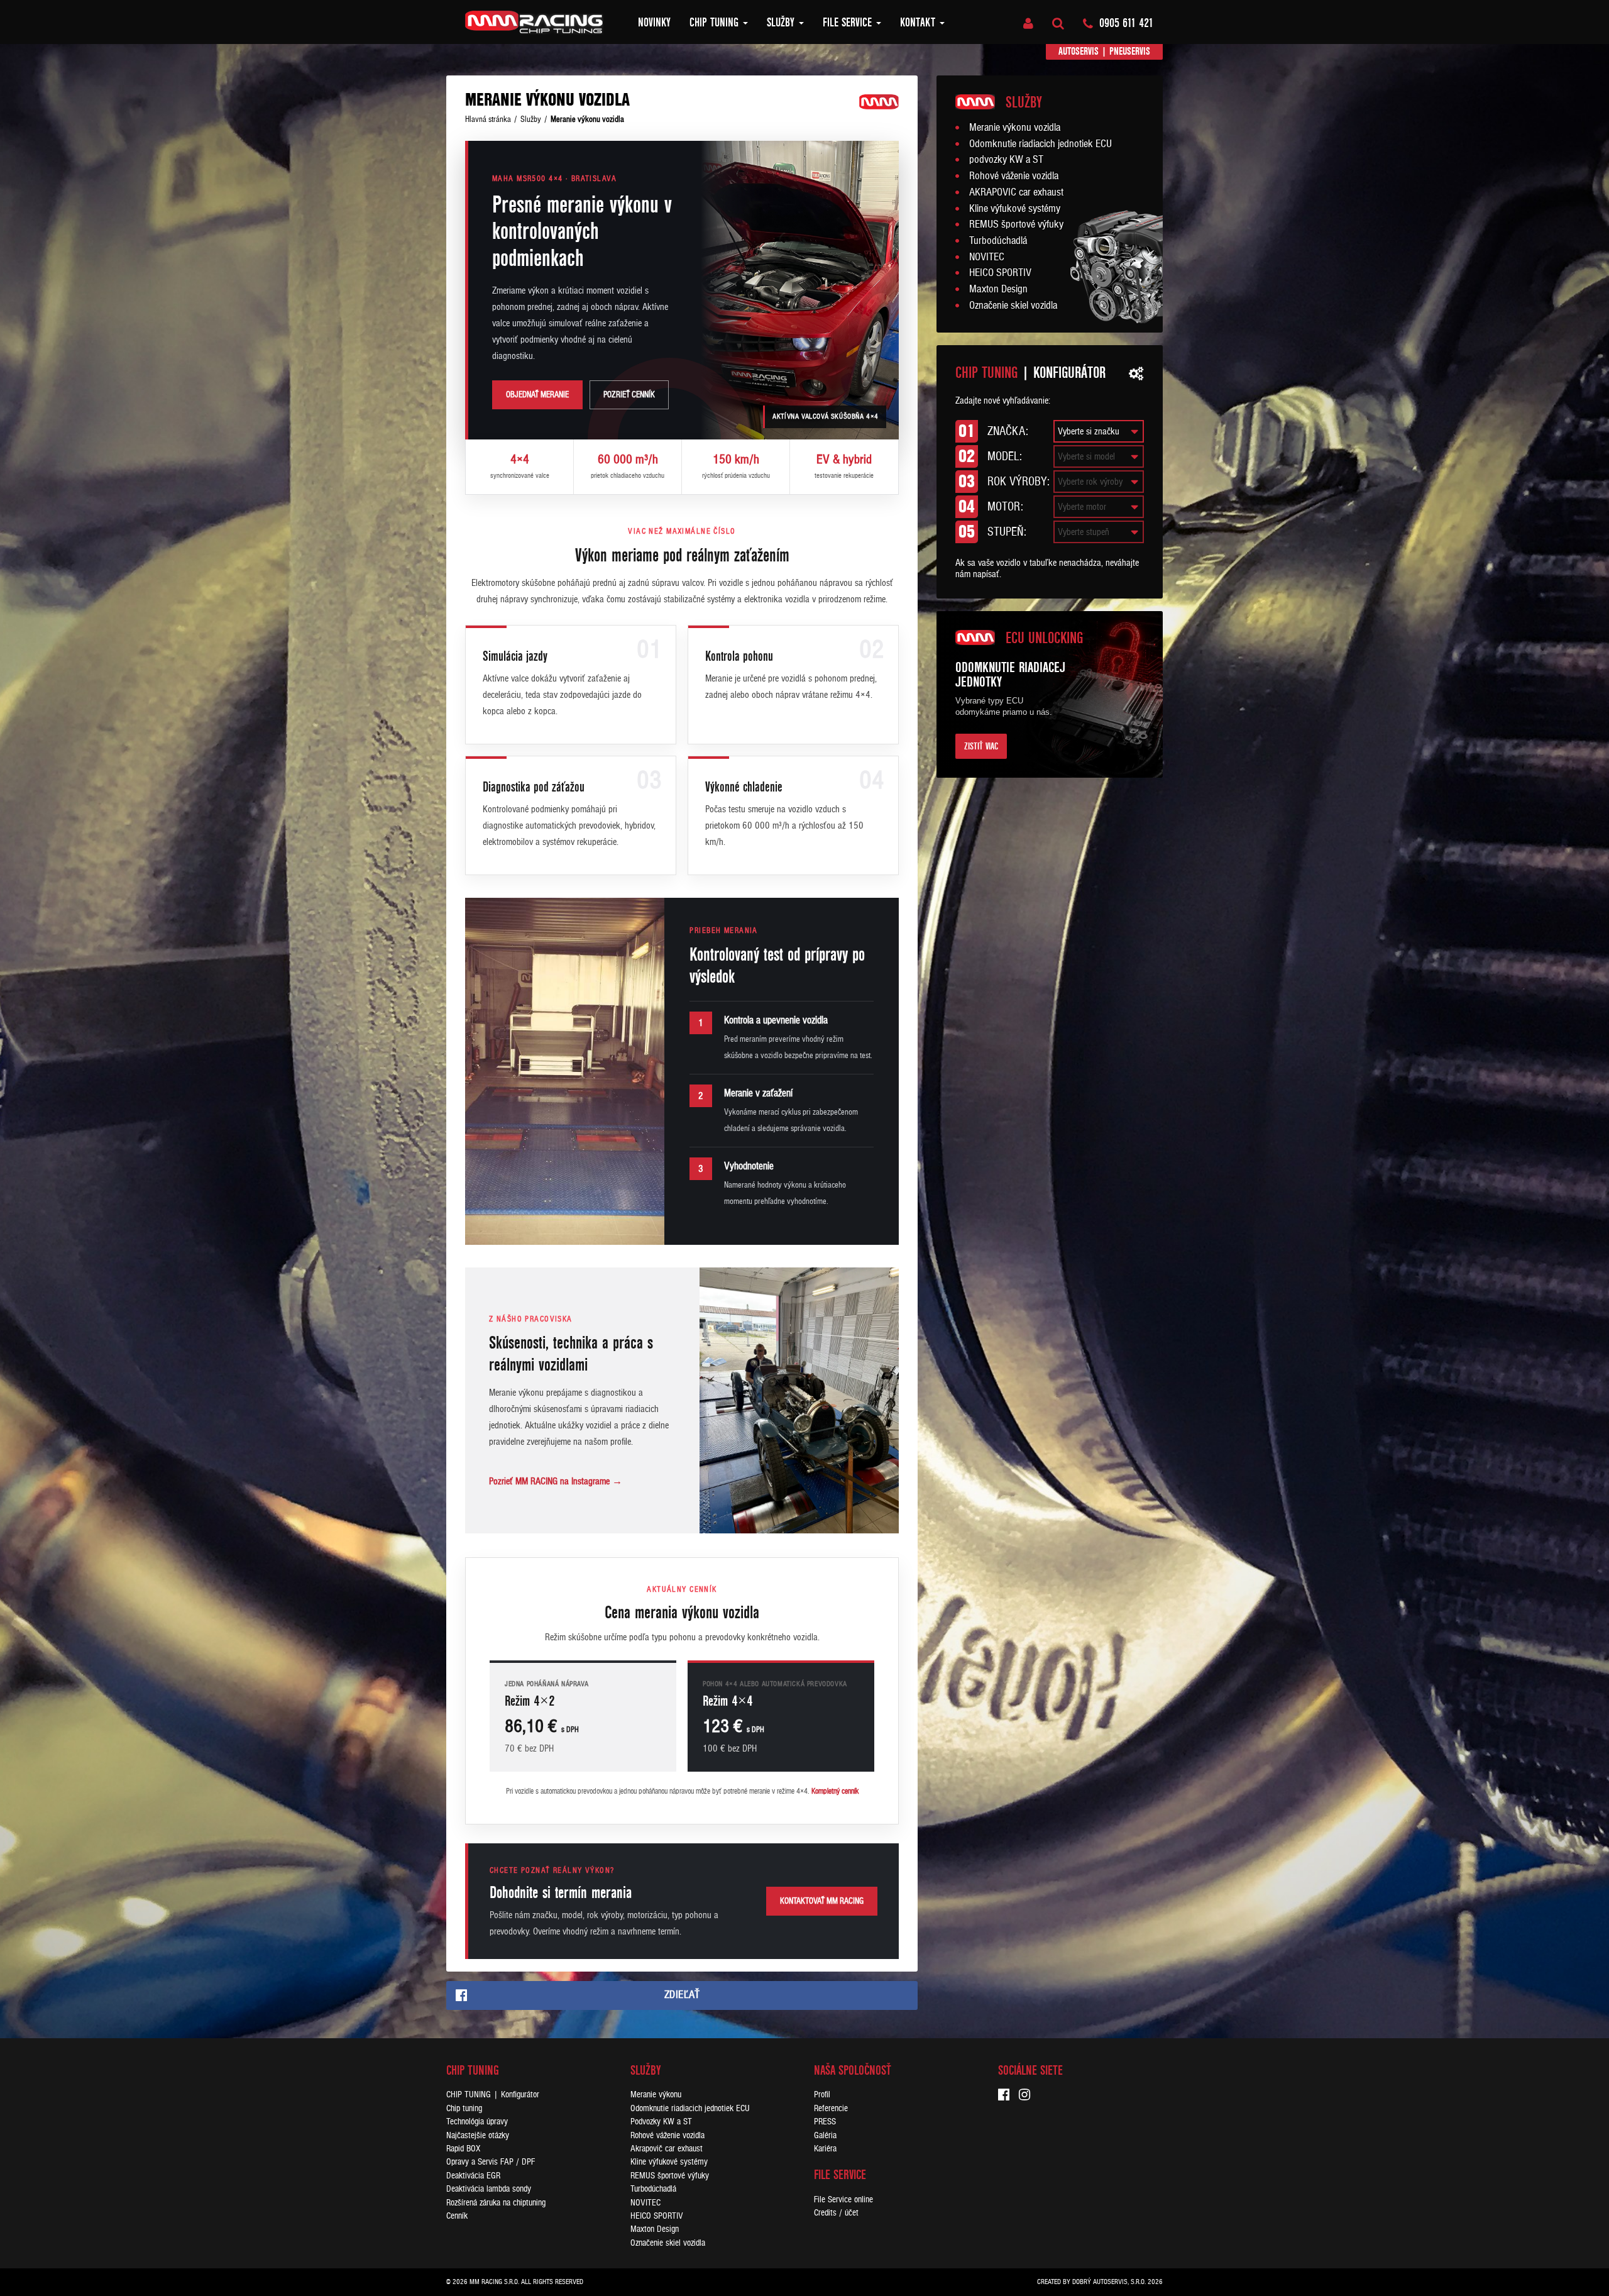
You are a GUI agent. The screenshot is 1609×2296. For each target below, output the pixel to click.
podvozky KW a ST (1006, 160)
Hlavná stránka (488, 119)
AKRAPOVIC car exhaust (1016, 192)
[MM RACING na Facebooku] (1008, 2096)
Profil (822, 2095)
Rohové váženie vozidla (1014, 176)
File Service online (843, 2199)
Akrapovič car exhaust (667, 2149)
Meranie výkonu (656, 2095)
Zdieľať (682, 1995)
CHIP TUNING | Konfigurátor (493, 2095)
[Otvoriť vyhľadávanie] (1058, 24)
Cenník (457, 2216)
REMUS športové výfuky (1016, 224)
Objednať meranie (537, 395)
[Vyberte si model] (1099, 457)
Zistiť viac (981, 746)
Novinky (654, 23)
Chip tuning (716, 23)
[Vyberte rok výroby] (1099, 482)
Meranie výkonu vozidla (1015, 128)
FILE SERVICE (849, 23)
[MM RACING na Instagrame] (1029, 2096)
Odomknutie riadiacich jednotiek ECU (1041, 144)
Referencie (831, 2108)
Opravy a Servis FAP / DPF (491, 2162)
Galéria (825, 2135)
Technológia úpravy (477, 2122)
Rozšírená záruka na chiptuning (496, 2203)
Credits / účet (836, 2213)
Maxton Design (998, 289)
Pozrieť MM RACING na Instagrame (556, 1481)
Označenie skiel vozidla (1013, 306)
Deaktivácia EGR (473, 2176)
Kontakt (919, 23)
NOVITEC (987, 257)
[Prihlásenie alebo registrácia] (1028, 24)
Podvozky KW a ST (661, 2122)
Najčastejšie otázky (478, 2135)
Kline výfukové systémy (1015, 209)
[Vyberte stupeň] (1099, 532)
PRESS (825, 2122)
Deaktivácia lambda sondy (489, 2189)
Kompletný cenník (835, 1791)
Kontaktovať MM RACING (822, 1901)
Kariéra (825, 2149)
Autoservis (1079, 51)
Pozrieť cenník (629, 395)
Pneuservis (1130, 51)
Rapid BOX (463, 2149)
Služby (782, 23)
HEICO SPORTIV (1000, 273)
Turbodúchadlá (998, 241)
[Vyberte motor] (1099, 507)
